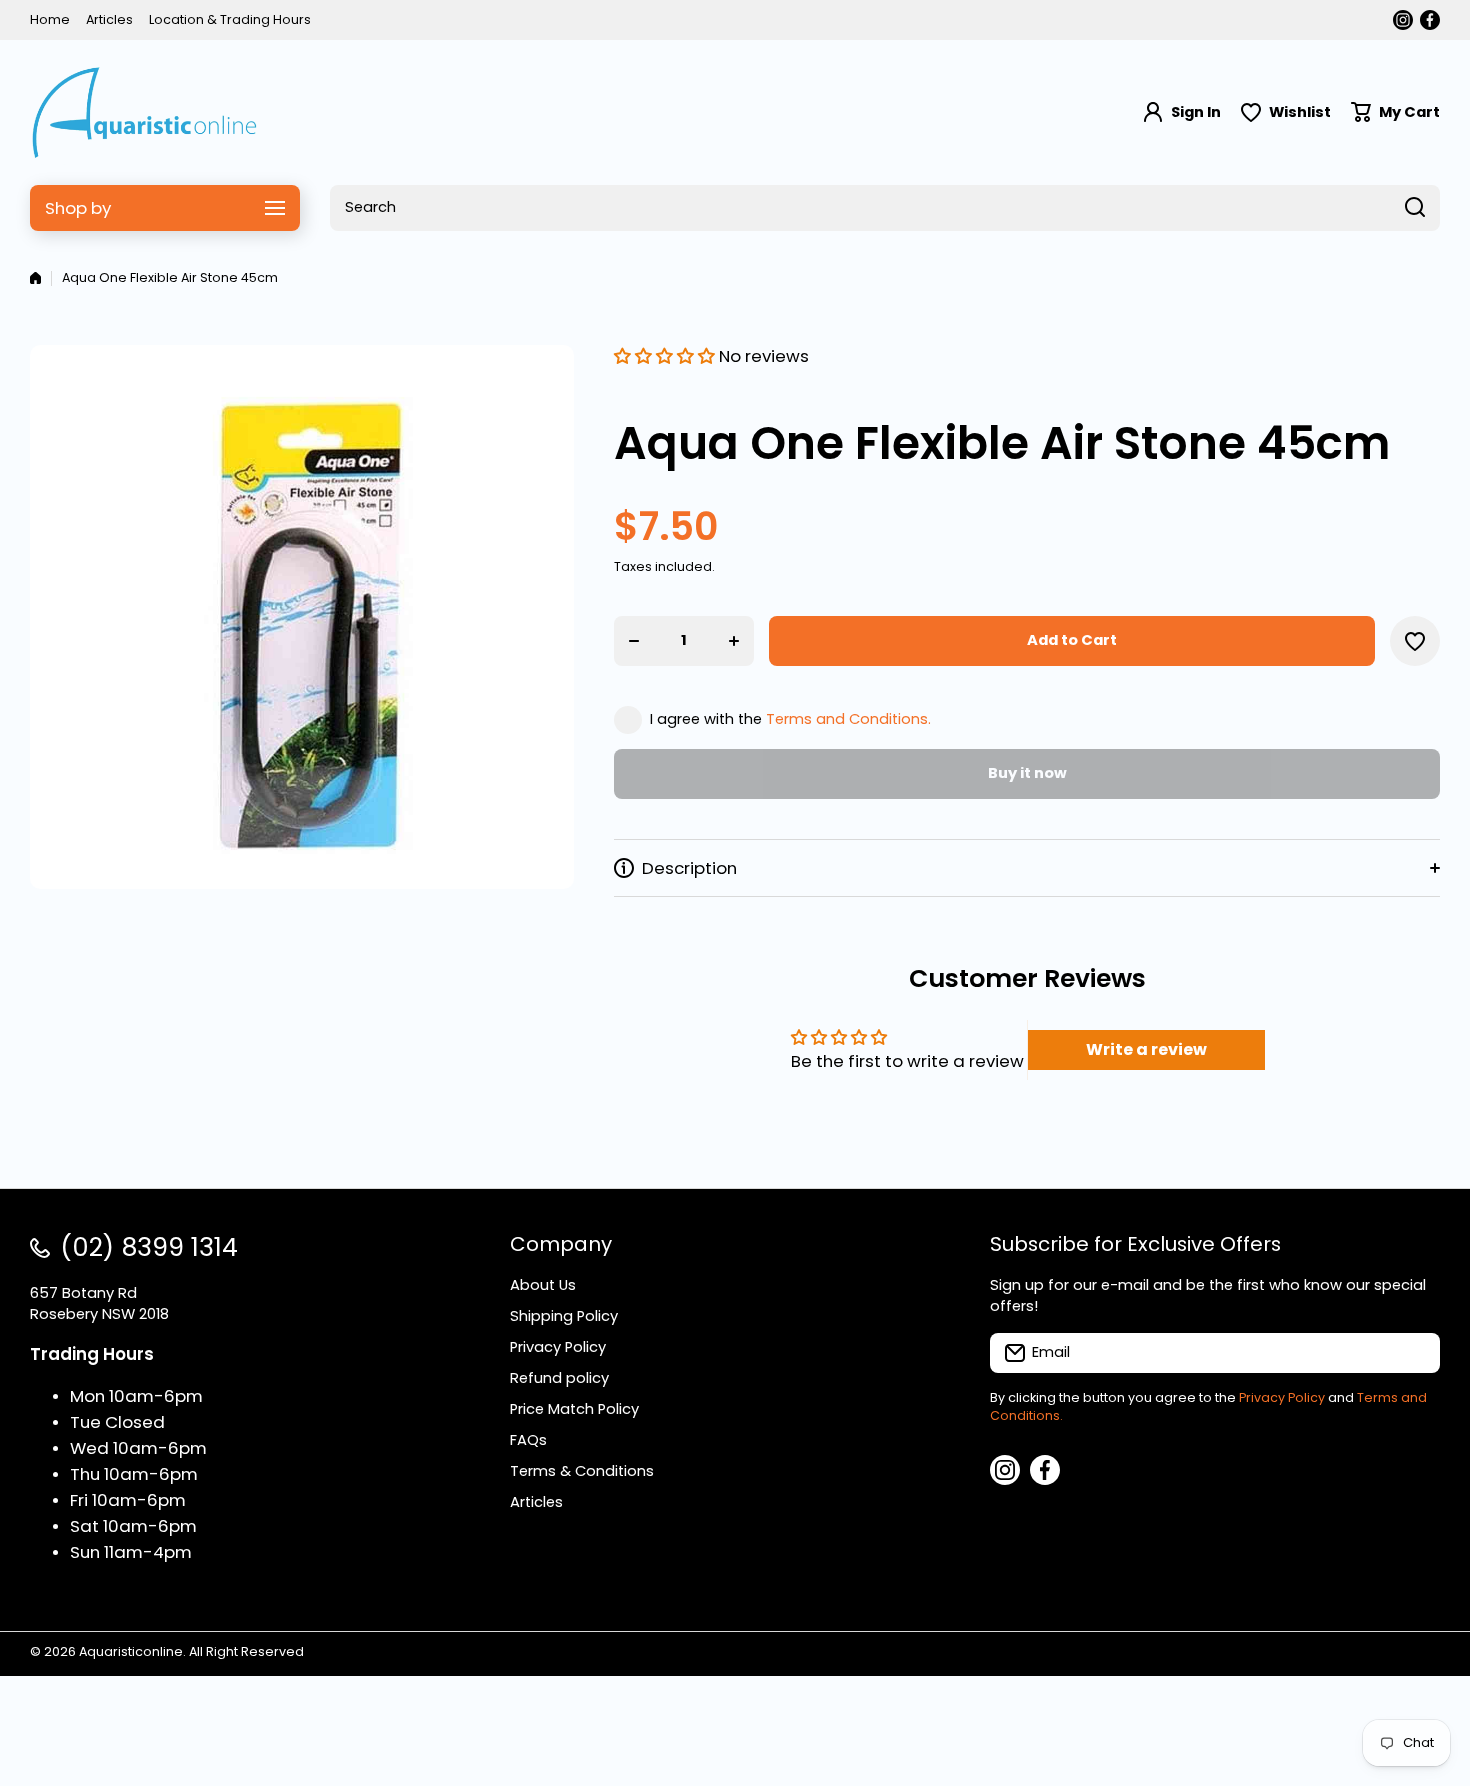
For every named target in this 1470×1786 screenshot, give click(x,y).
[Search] (1415, 208)
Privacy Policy (1282, 1397)
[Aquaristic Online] (145, 112)
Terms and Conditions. (848, 719)
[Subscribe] (1415, 1353)
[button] (1395, 112)
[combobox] (885, 208)
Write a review (1146, 1049)
